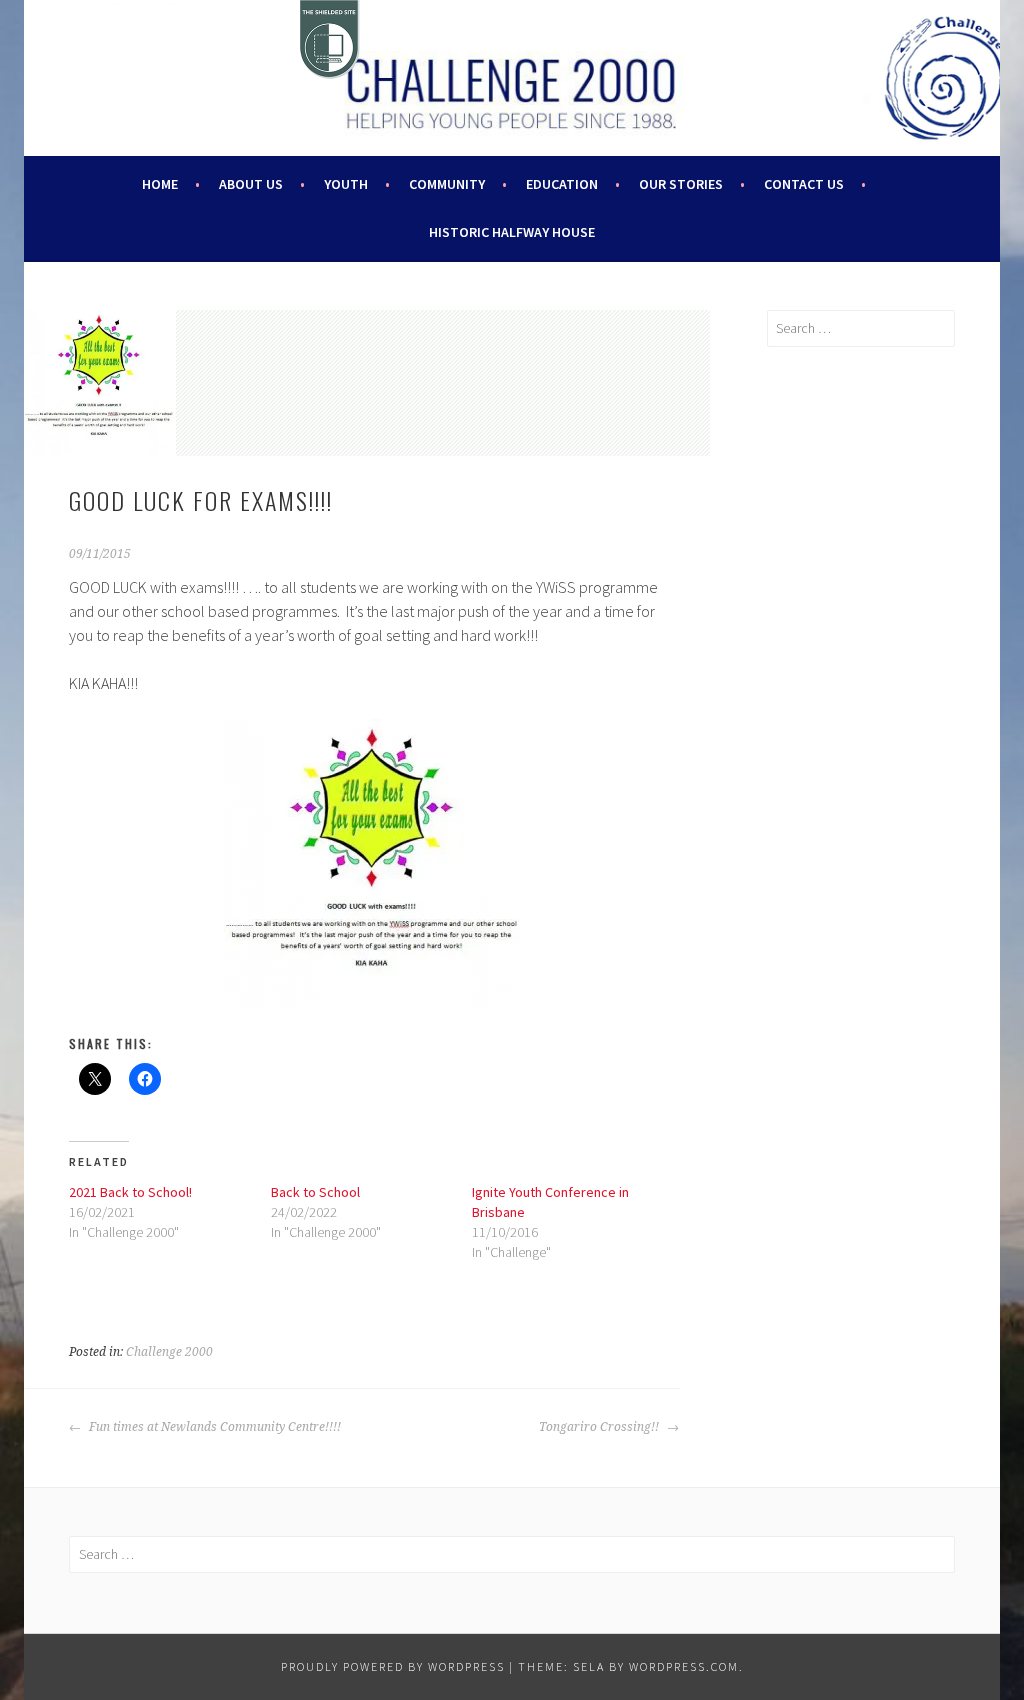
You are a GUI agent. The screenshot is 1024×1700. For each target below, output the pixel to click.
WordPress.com (684, 1666)
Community (447, 184)
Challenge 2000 (169, 1352)
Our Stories (681, 184)
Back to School (315, 1192)
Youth (346, 184)
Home (160, 184)
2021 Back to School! (130, 1192)
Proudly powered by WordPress (393, 1666)
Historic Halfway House (512, 232)
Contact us (804, 184)
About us (251, 184)
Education (562, 184)
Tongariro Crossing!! (600, 1427)
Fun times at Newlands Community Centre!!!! (213, 1427)
